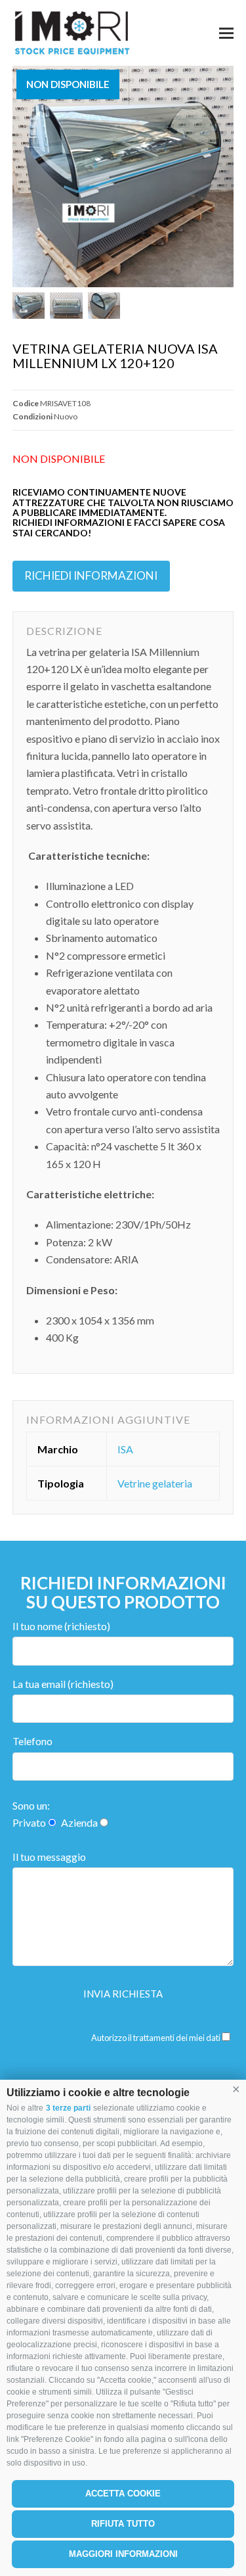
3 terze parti (68, 2108)
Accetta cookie (123, 2494)
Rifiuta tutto (123, 2524)
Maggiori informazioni (123, 2554)
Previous (24, 177)
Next (222, 177)
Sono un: (31, 1805)
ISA (125, 1449)
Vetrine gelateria (155, 1483)
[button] (236, 2090)
